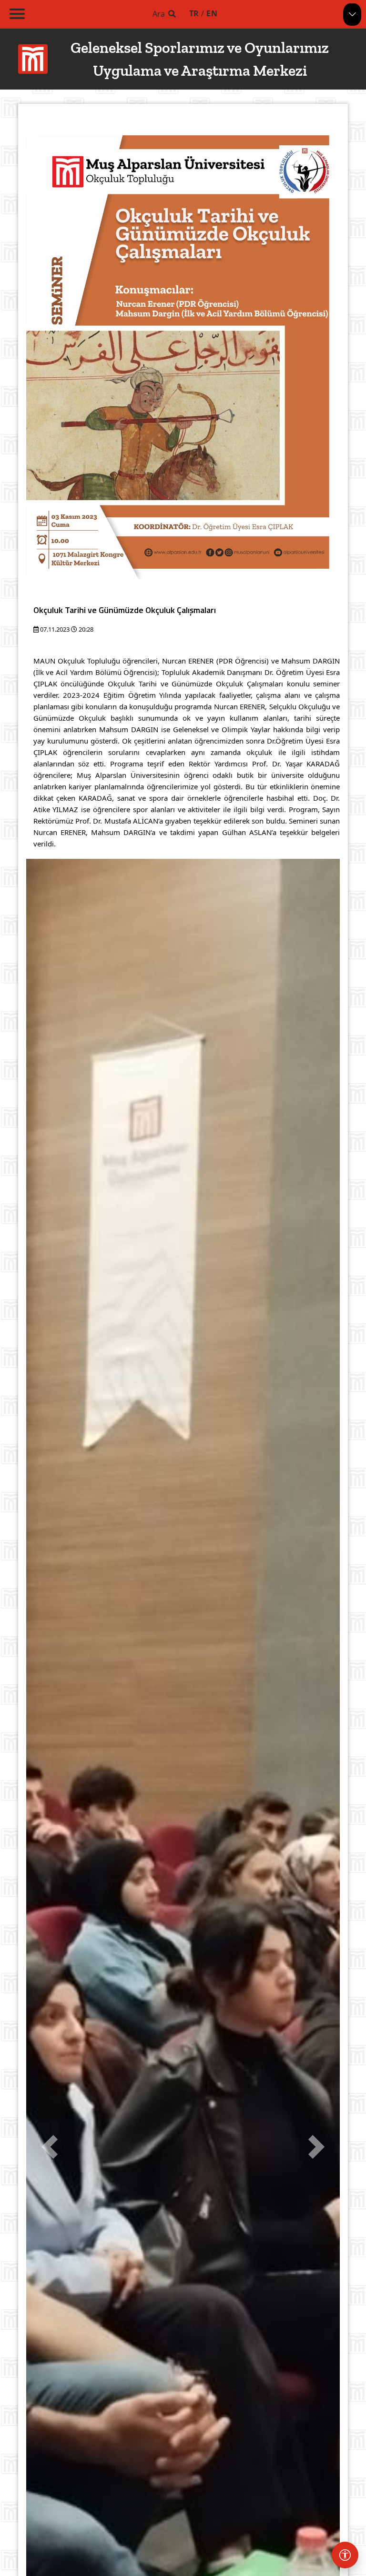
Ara (159, 14)
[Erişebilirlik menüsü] (345, 2555)
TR (194, 13)
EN (212, 13)
